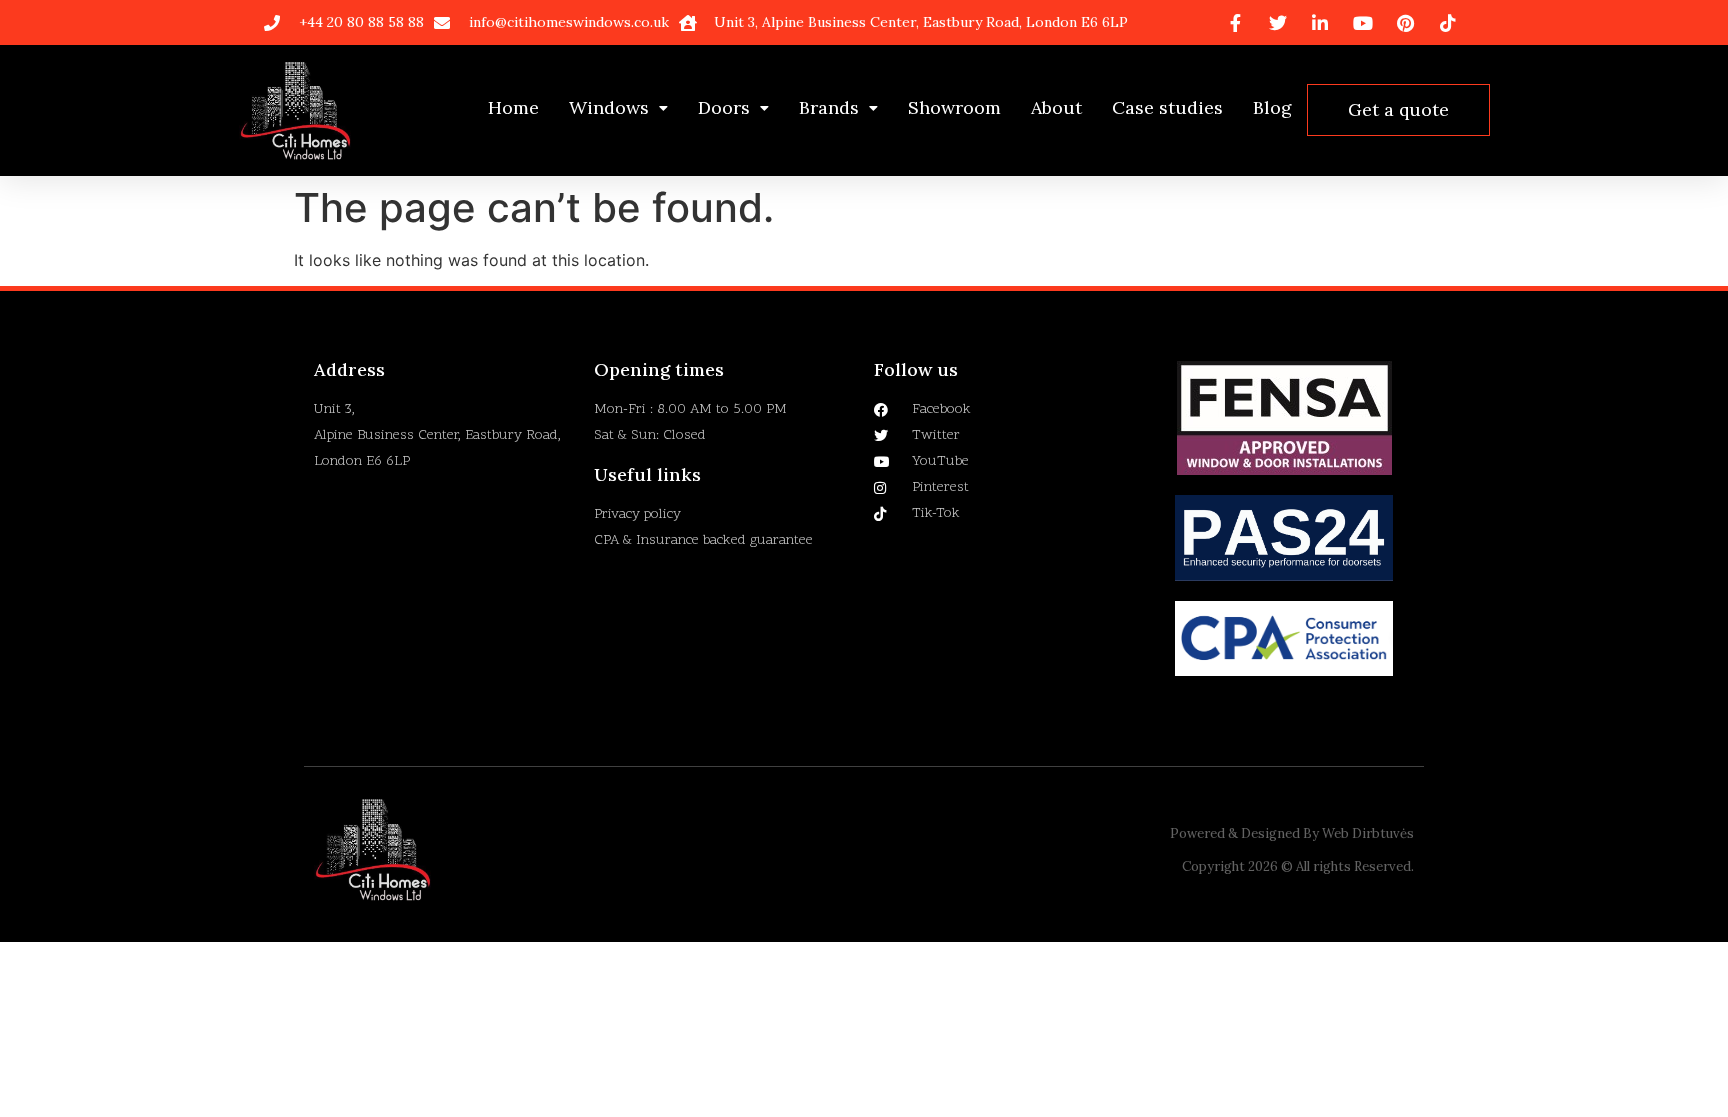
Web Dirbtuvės (1368, 833)
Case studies (1167, 107)
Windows (609, 107)
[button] (618, 108)
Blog (1272, 107)
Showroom (954, 107)
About (1056, 107)
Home (513, 107)
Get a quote (1398, 109)
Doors (724, 107)
